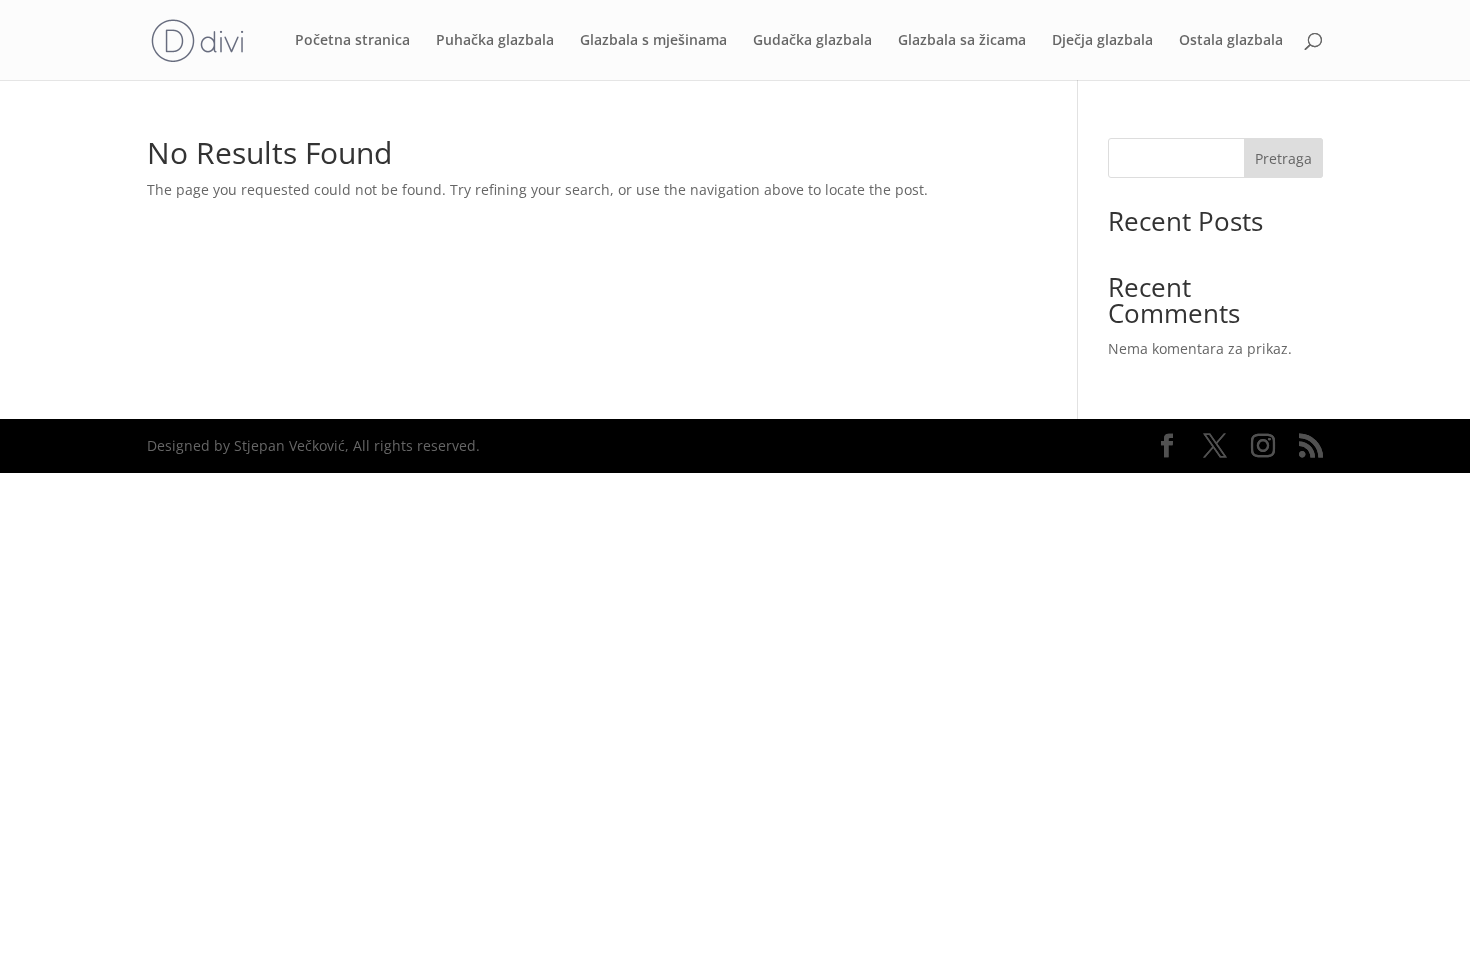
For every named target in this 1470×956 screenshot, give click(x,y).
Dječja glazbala (1102, 41)
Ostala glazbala (1231, 41)
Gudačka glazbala (812, 41)
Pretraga (1283, 158)
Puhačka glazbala (495, 41)
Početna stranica (352, 41)
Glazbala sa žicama (962, 41)
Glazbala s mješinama (653, 41)
